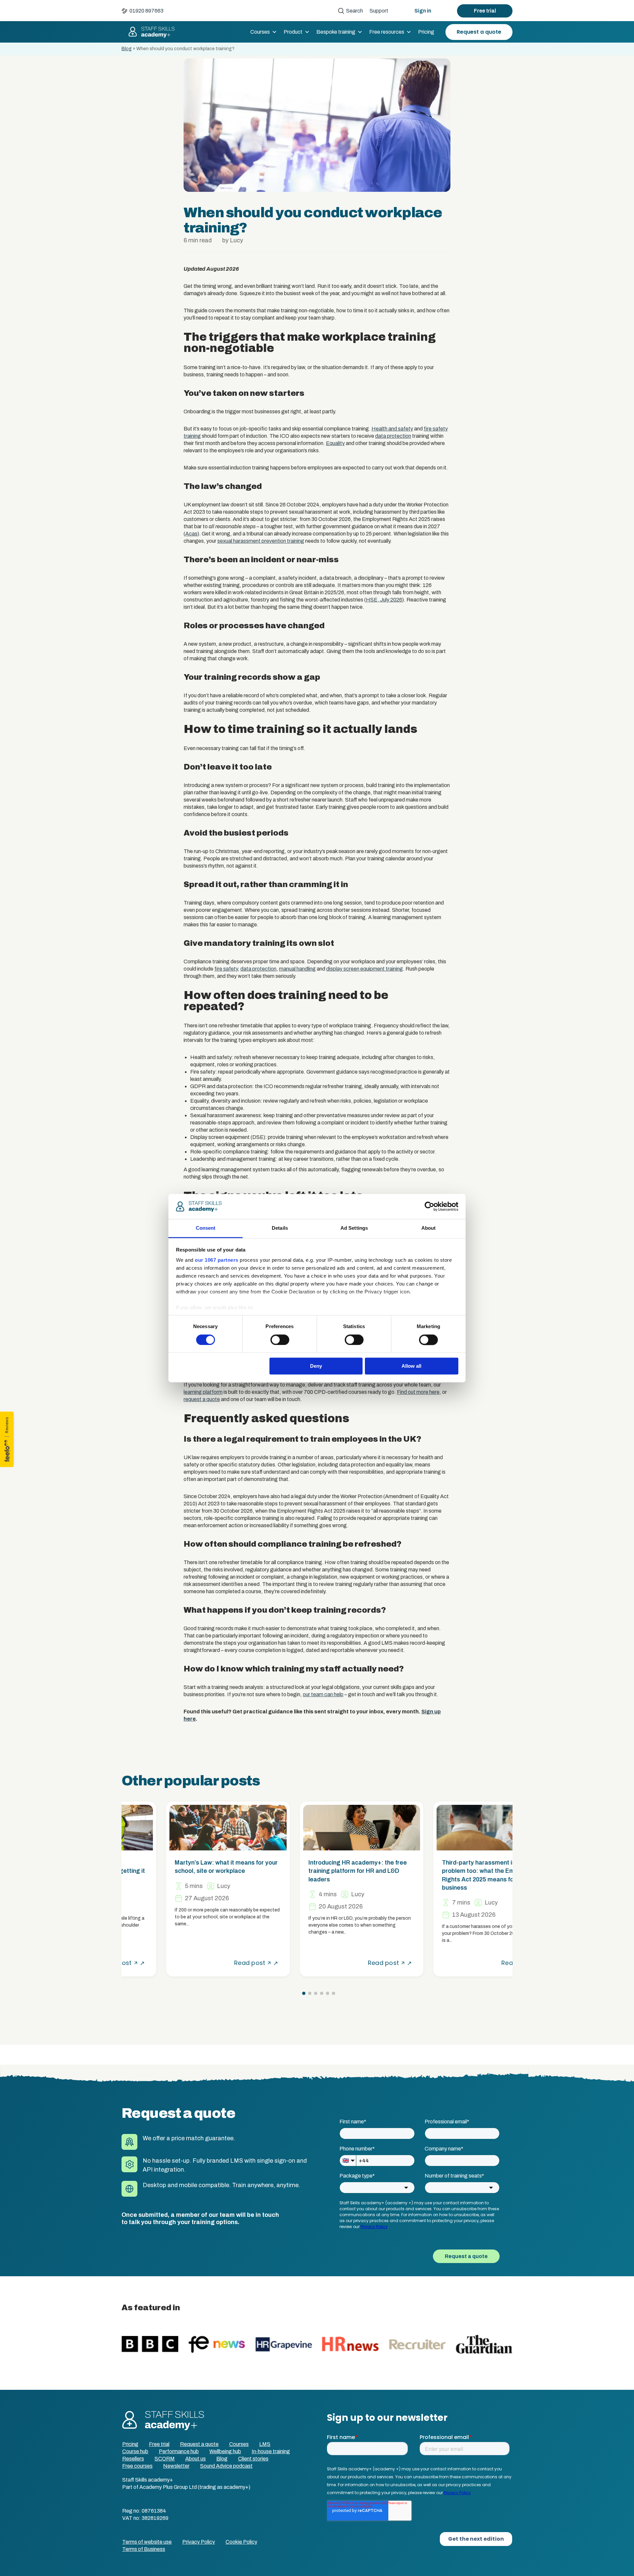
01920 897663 (146, 11)
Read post (205, 1963)
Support (379, 11)
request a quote (202, 1399)
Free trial (485, 11)
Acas (191, 534)
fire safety (226, 969)
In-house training (271, 2451)
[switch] (280, 1340)
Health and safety (392, 429)
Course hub (135, 2451)
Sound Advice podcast (226, 2466)
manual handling (297, 969)
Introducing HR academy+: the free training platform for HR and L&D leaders (313, 1871)
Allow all (411, 1366)
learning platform (203, 1392)
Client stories (253, 2459)
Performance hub (179, 2451)
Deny (316, 1366)
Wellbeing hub (225, 2451)
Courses (260, 32)
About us (195, 2459)
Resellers (133, 2459)
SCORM (165, 2459)
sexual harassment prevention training (261, 541)
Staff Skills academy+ (149, 32)
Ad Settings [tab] (354, 1228)
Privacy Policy (199, 2542)
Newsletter (176, 2466)
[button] (304, 1993)
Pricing (426, 32)
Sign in (423, 11)
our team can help (323, 1694)
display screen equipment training (365, 969)
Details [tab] (280, 1228)
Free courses (137, 2466)
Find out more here (418, 1392)
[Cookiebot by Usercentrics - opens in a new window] (429, 1206)
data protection (393, 436)
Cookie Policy (241, 2542)
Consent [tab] (206, 1228)
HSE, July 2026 (384, 600)
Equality (335, 443)
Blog (127, 49)
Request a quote (479, 32)
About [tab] (429, 1228)
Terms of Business (144, 2549)
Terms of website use (147, 2542)
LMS (265, 2444)
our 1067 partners (217, 1260)
